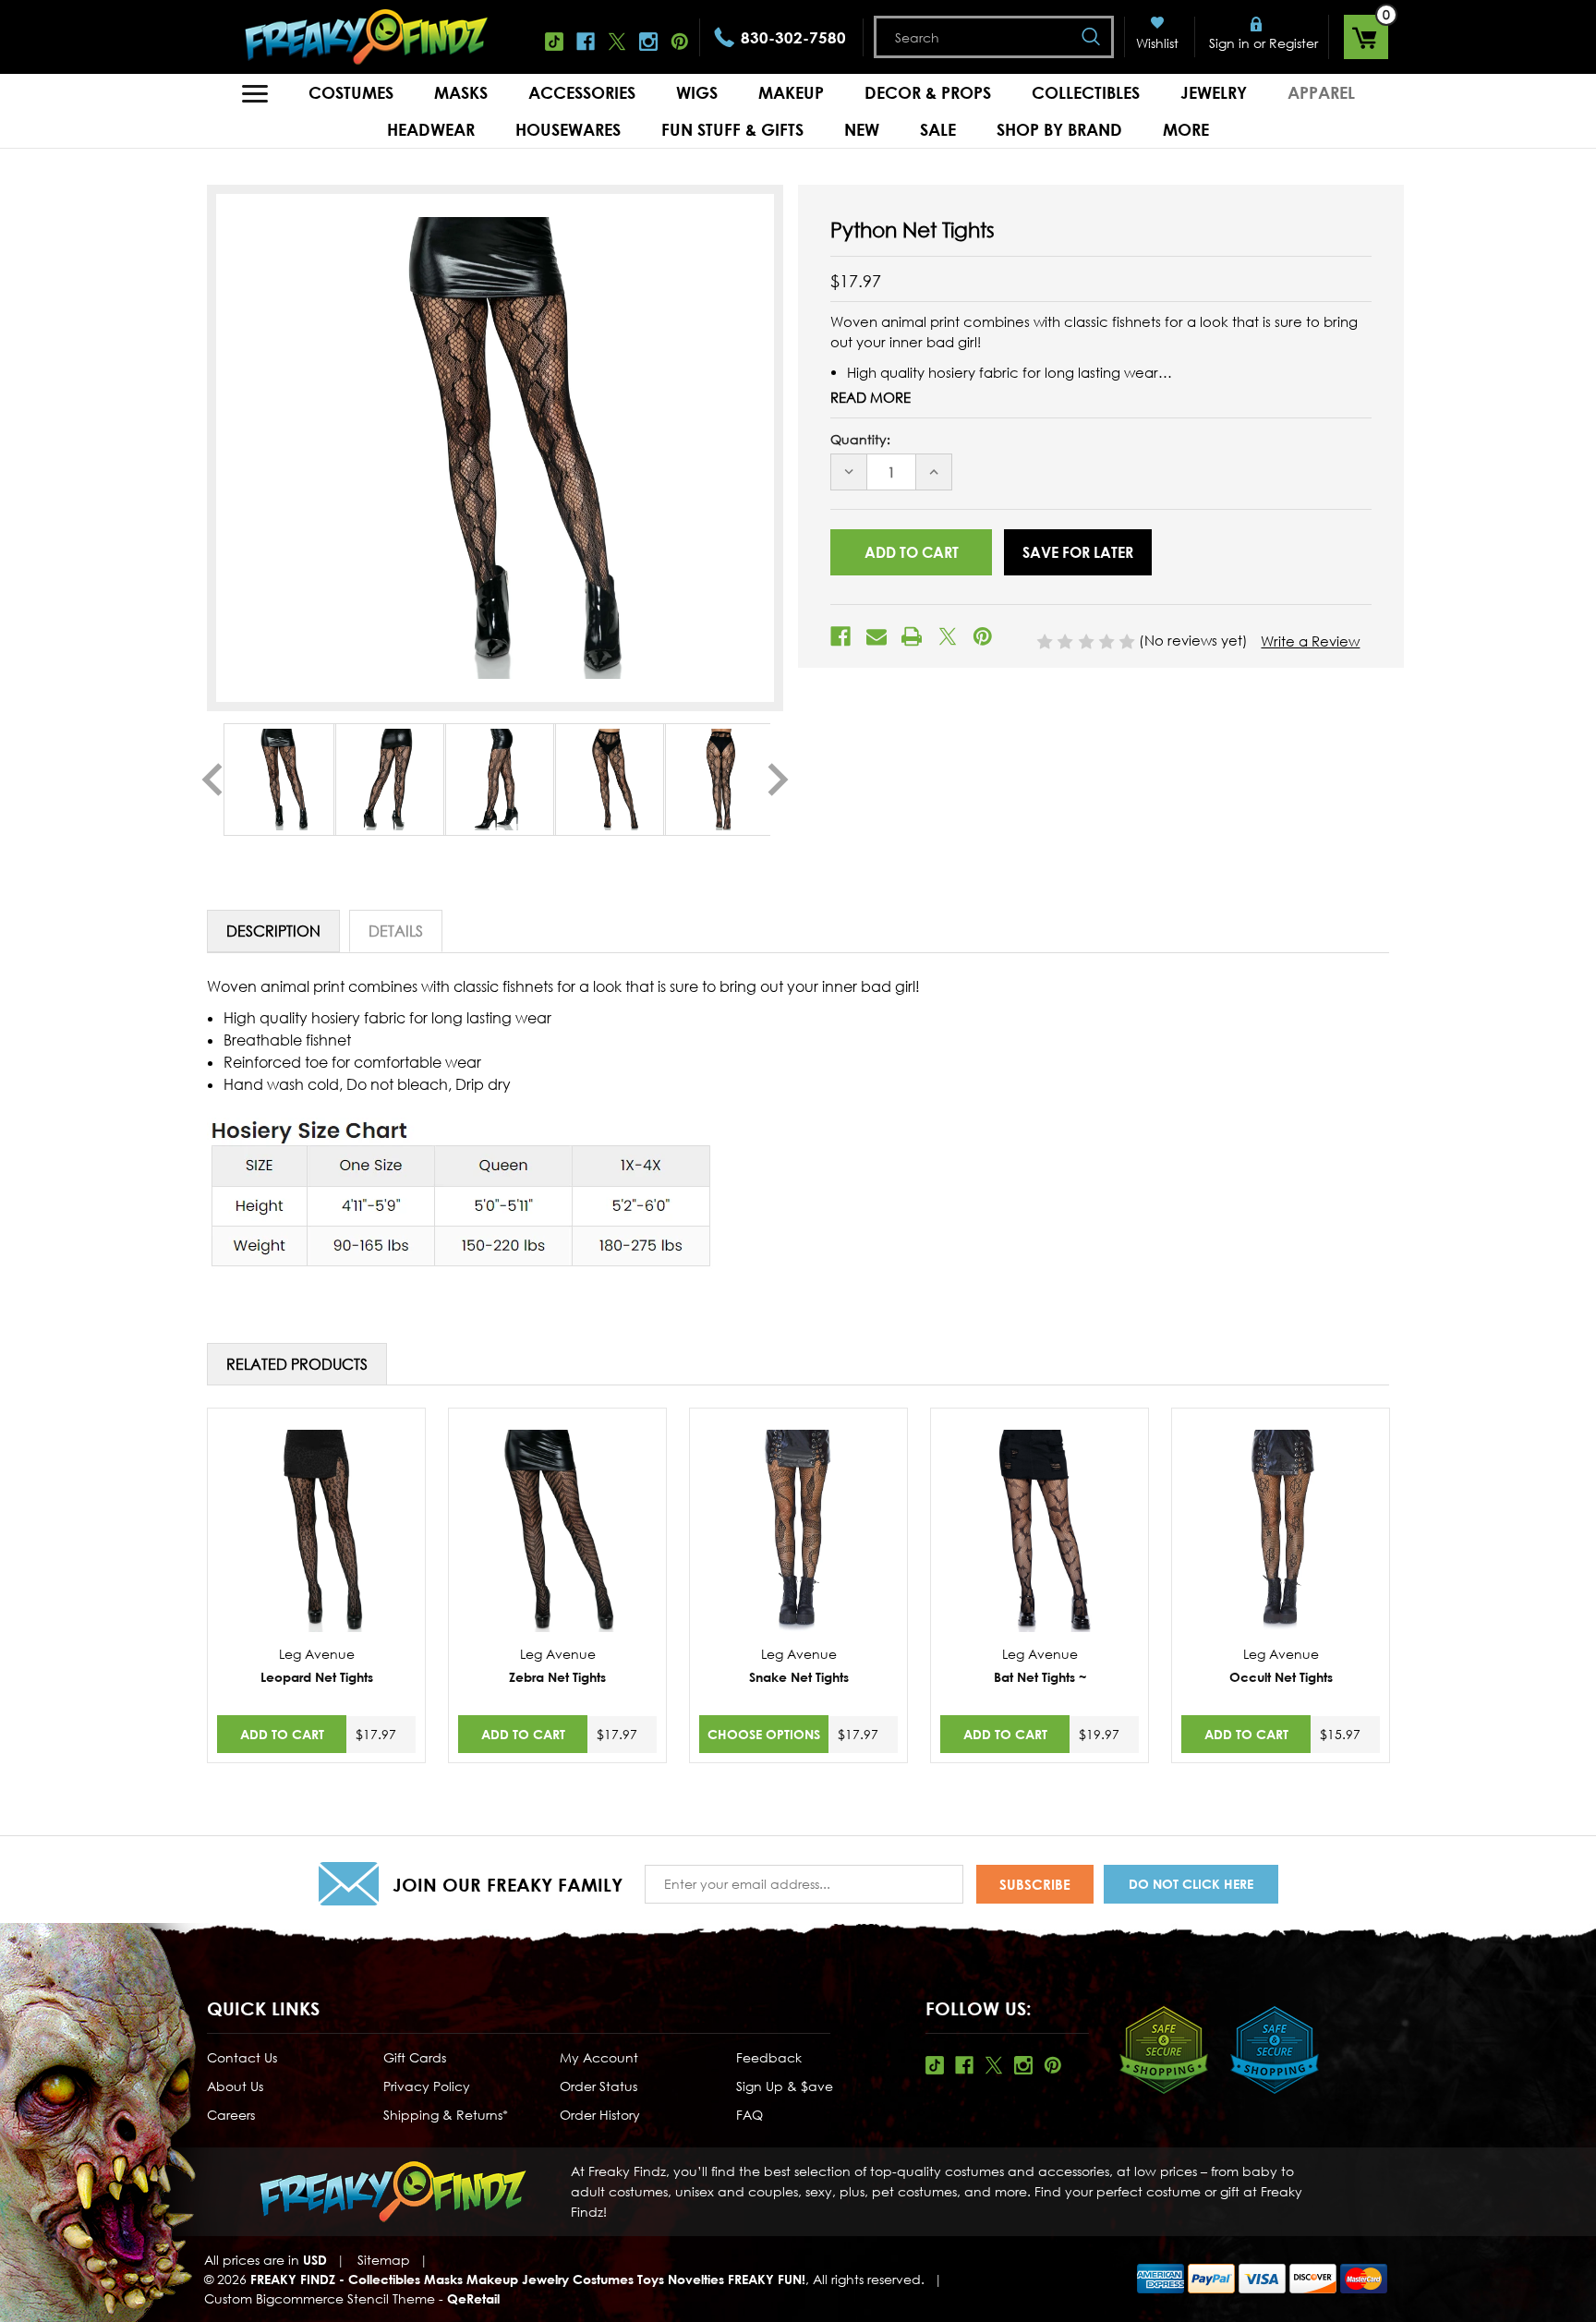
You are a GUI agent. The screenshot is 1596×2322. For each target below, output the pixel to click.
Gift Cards (415, 2057)
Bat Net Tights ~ (1040, 1677)
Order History (600, 2115)
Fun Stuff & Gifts (732, 129)
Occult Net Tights (1281, 1677)
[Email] (877, 636)
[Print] (912, 636)
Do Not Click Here (1191, 1884)
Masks (461, 92)
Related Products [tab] (297, 1364)
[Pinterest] (983, 636)
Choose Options (764, 1734)
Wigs (697, 92)
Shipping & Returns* (446, 2115)
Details (396, 931)
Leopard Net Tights (317, 1677)
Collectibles (1086, 92)
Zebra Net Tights (557, 1677)
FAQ (750, 2115)
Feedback (769, 2057)
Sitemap (384, 2260)
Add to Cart (282, 1734)
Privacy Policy (427, 2086)
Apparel (1321, 92)
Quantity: (860, 439)
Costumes (351, 92)
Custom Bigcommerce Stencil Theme (320, 2298)
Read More (871, 397)
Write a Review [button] (1310, 641)
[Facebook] (840, 636)
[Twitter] (948, 636)
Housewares (568, 129)
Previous (212, 780)
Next (778, 780)
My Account (599, 2057)
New (862, 129)
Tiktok (554, 42)
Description (273, 931)
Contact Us (242, 2057)
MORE (1186, 129)
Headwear (431, 129)
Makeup (791, 92)
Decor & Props (928, 92)
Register (1294, 43)
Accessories (582, 92)
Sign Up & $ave (785, 2086)
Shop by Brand (1059, 129)
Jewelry (1214, 92)
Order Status (598, 2086)
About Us (235, 2086)
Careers (231, 2115)
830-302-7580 (793, 37)
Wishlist (1157, 43)
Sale (938, 129)
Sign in (1229, 43)
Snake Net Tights (799, 1677)
